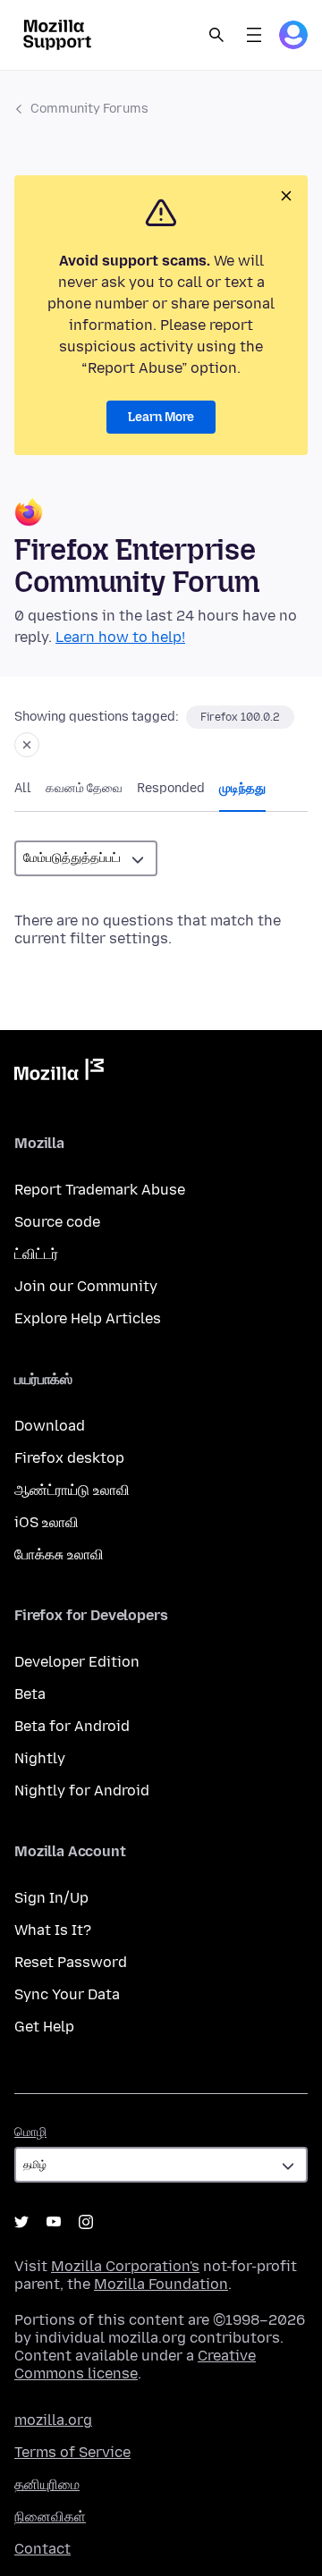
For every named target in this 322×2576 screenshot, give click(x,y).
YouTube (54, 2222)
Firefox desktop (69, 1458)
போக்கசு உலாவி (59, 1554)
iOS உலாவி (47, 1522)
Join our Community (86, 1286)
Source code (57, 1222)
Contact (42, 2549)
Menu (254, 35)
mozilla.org (53, 2420)
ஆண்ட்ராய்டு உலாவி (72, 1490)
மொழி (30, 2132)
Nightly (40, 1758)
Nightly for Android (82, 1791)
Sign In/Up (51, 1898)
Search (216, 35)
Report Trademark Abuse (100, 1190)
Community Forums (89, 109)
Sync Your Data (67, 1994)
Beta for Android (72, 1726)
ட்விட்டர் (36, 1254)
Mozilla (59, 1073)
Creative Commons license (135, 2365)
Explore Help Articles (88, 1318)
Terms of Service (72, 2452)
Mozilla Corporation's (125, 2266)
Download (50, 1426)
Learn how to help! (120, 637)
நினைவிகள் (50, 2517)
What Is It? (53, 1930)
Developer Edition (77, 1662)
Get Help (44, 2027)
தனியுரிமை (47, 2484)
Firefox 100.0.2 (240, 717)
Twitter (21, 2222)
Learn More (161, 417)
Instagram (86, 2222)
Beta (30, 1694)
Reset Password (71, 1962)
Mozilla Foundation (161, 2284)
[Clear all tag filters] (27, 745)
